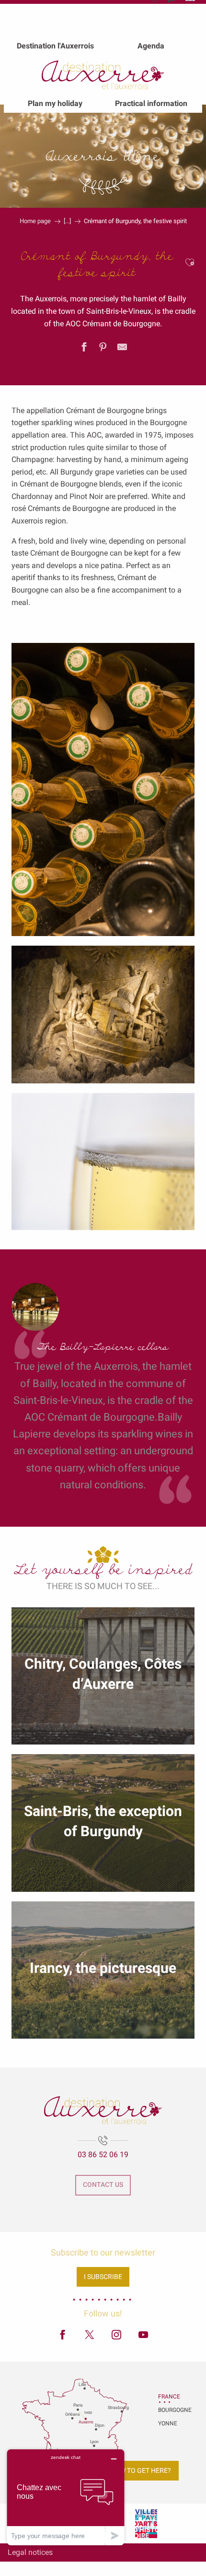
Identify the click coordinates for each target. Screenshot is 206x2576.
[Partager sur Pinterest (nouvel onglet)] (103, 349)
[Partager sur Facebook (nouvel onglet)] (84, 349)
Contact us (103, 2185)
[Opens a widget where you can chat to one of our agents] (66, 2497)
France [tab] (169, 2397)
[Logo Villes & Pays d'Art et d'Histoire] (146, 2523)
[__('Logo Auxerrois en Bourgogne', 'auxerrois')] (103, 2110)
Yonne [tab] (168, 2423)
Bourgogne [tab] (170, 2410)
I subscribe (103, 2277)
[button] (190, 263)
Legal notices (30, 2552)
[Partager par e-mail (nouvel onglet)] (122, 349)
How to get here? (141, 2471)
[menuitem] (55, 46)
